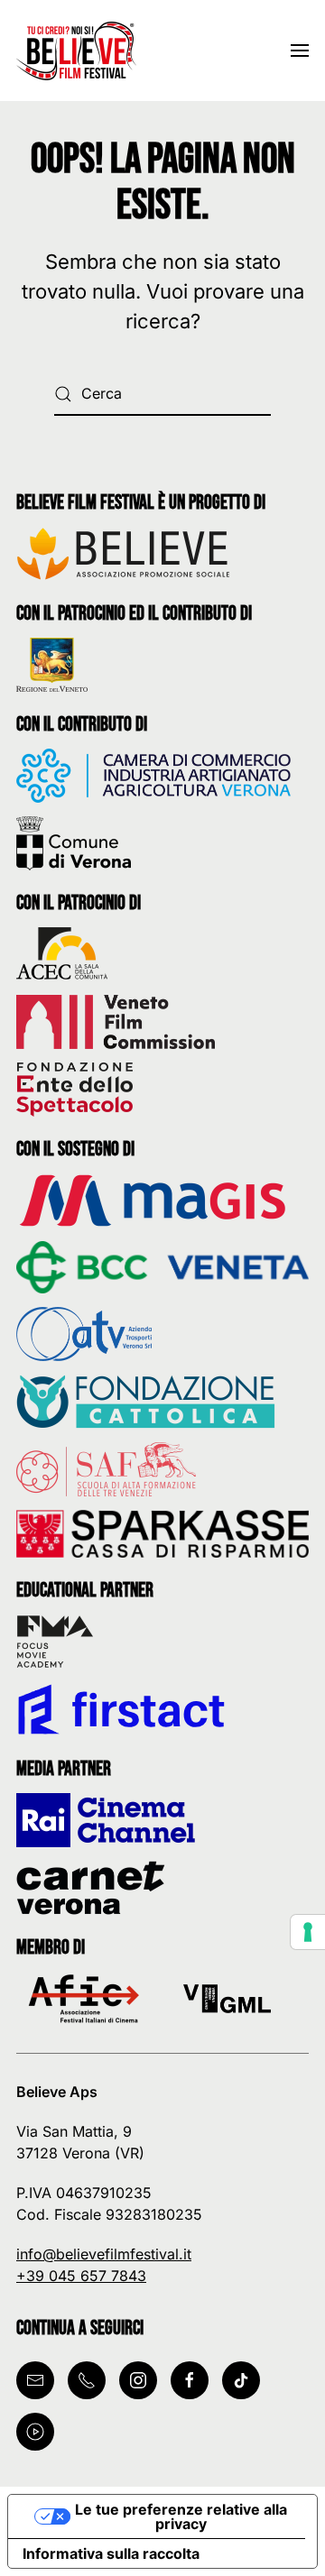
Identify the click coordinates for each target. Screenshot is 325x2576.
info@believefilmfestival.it (104, 2254)
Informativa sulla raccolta (111, 2553)
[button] (300, 51)
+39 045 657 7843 (81, 2276)
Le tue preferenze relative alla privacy (181, 2516)
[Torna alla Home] (79, 51)
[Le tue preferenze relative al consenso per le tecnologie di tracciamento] (308, 1932)
